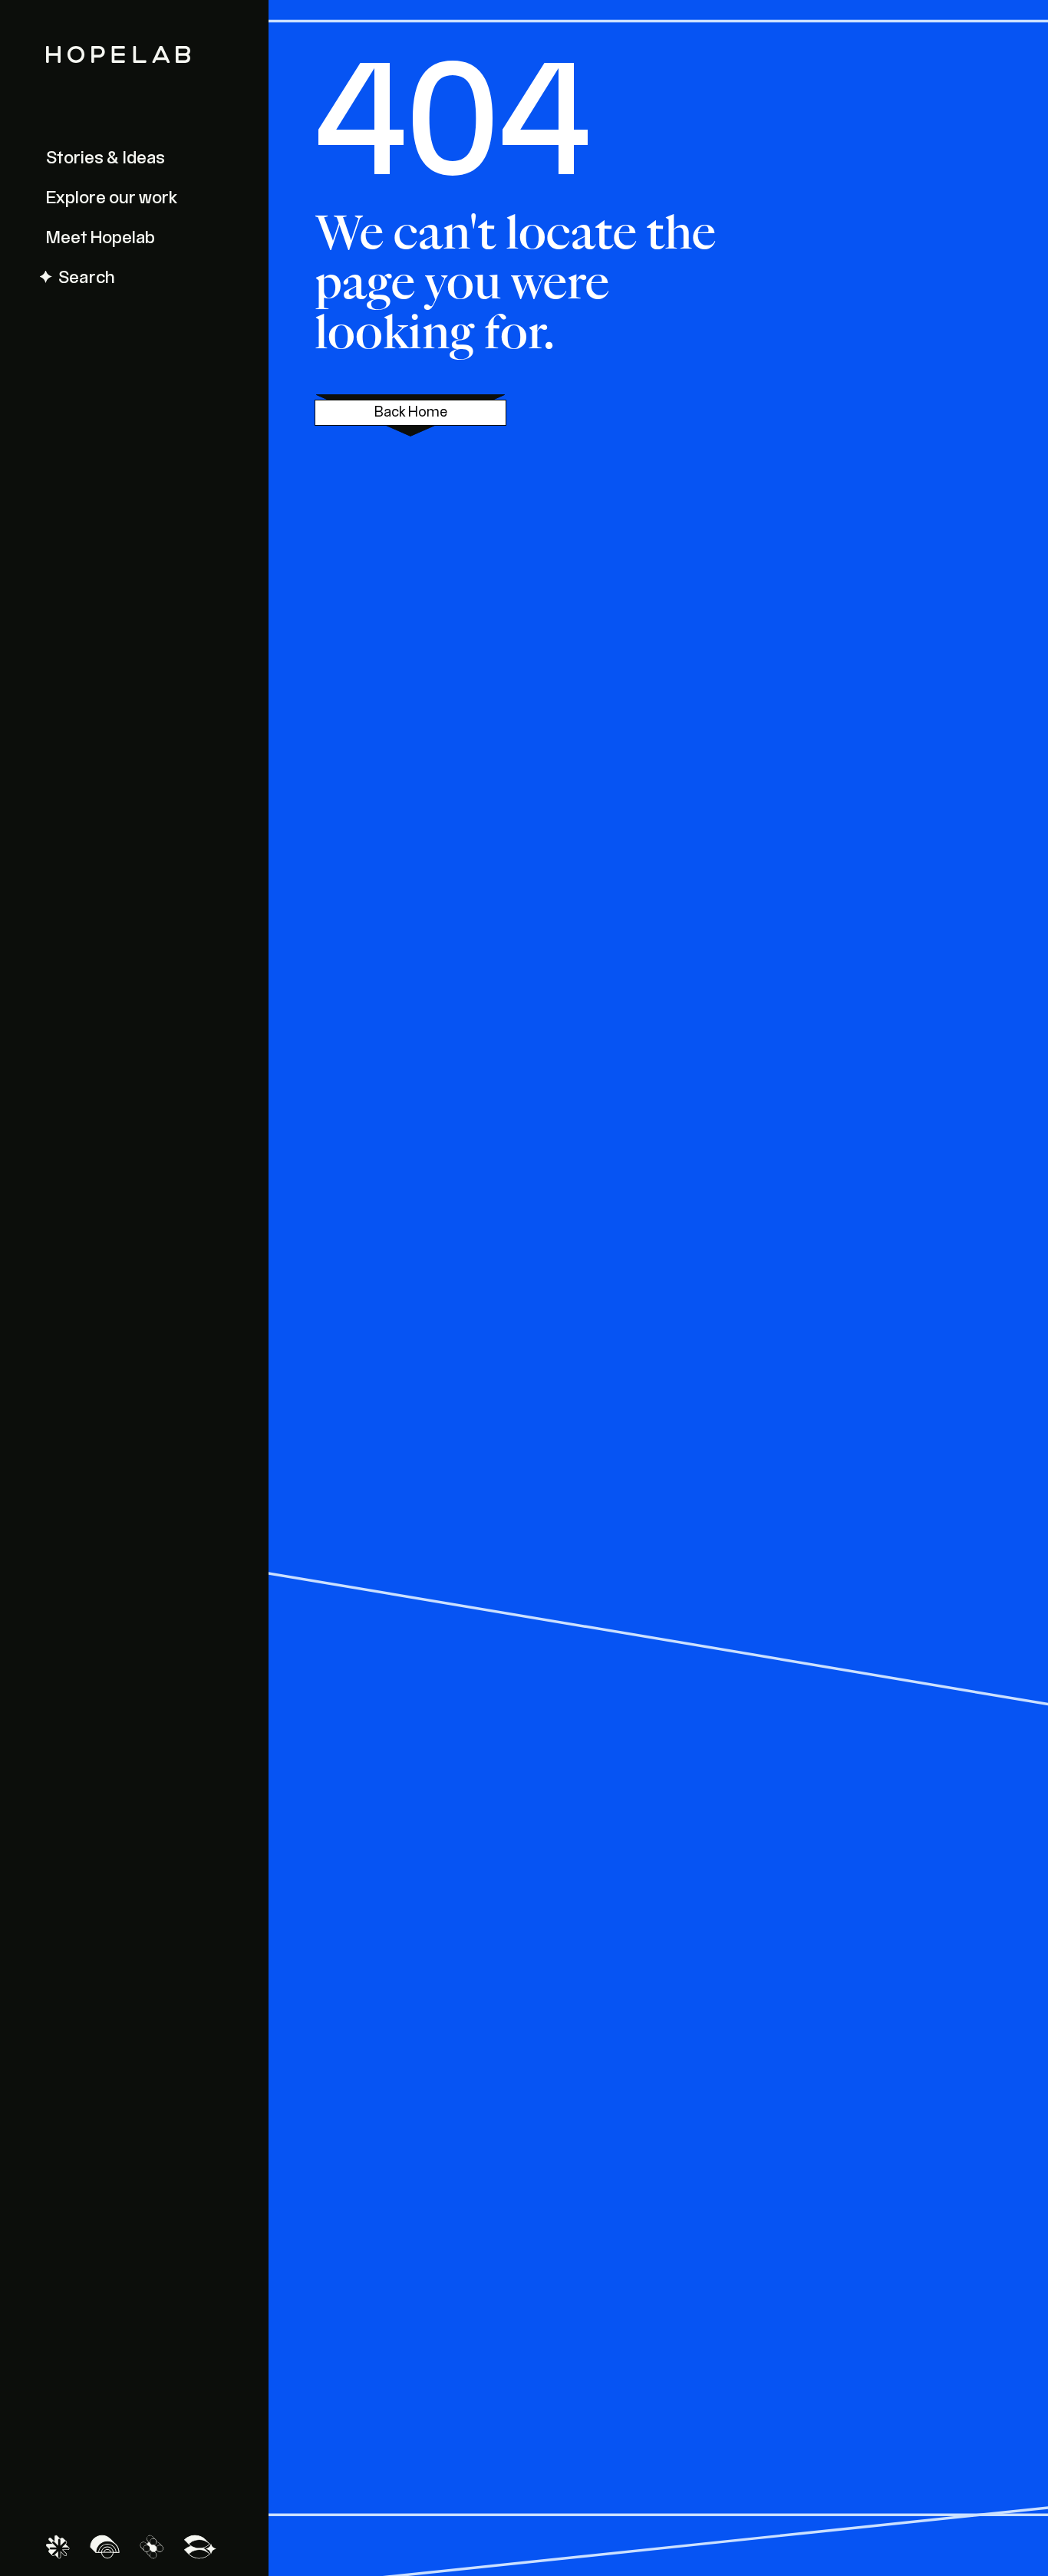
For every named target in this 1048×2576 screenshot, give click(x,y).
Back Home (411, 413)
